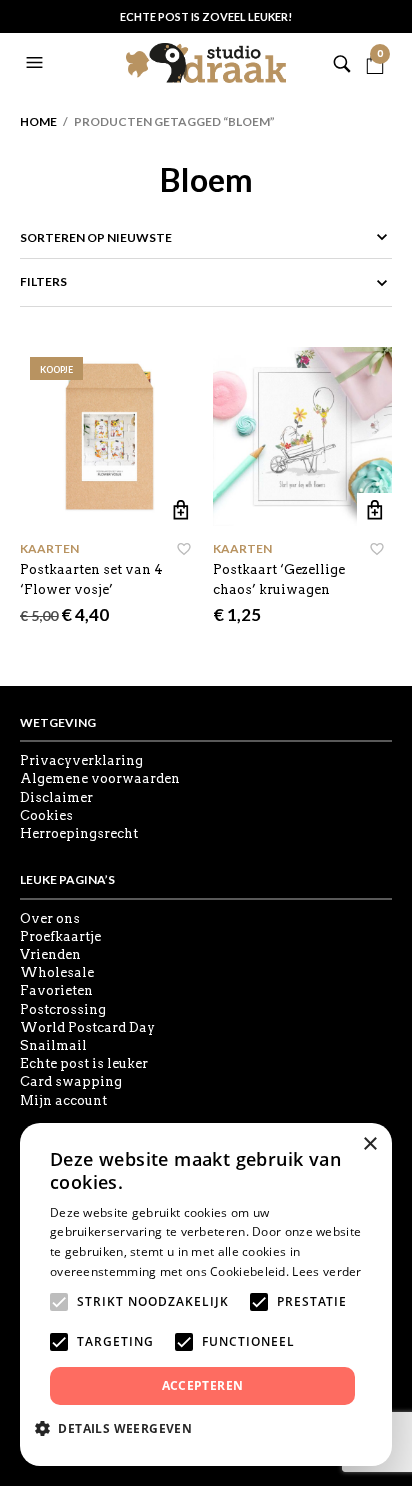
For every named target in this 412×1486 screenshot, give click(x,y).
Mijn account (63, 1100)
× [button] (369, 1144)
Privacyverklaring (81, 760)
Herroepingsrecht (79, 833)
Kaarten (49, 548)
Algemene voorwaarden (100, 778)
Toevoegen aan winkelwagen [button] (181, 510)
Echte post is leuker (84, 1063)
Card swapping (71, 1081)
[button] (37, 63)
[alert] (206, 1294)
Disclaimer (56, 797)
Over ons (50, 918)
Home (38, 121)
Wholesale (57, 972)
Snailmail (53, 1045)
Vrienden (50, 954)
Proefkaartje (60, 936)
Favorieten (56, 990)
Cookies (46, 815)
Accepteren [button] (203, 1385)
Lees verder (326, 1271)
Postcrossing (63, 1009)
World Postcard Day (87, 1027)
